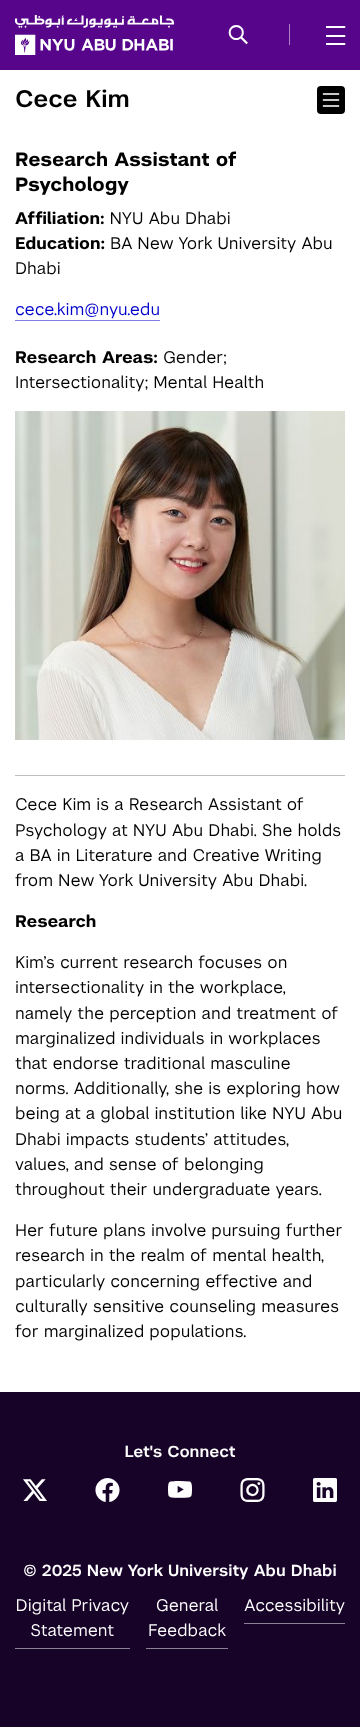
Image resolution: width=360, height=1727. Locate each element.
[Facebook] (108, 1492)
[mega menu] (329, 35)
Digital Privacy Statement (73, 1617)
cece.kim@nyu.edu (87, 309)
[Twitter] (35, 1492)
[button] (238, 36)
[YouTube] (180, 1492)
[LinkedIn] (325, 1492)
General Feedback (187, 1617)
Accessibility (294, 1605)
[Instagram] (253, 1492)
